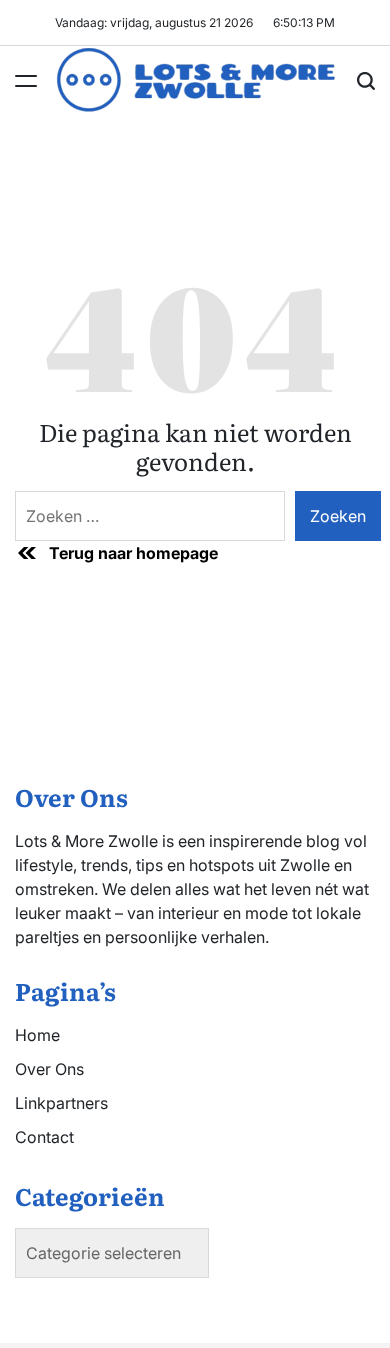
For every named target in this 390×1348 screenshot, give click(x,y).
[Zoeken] (366, 81)
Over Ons (49, 1069)
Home (37, 1035)
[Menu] (26, 81)
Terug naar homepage (133, 553)
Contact (44, 1137)
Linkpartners (61, 1103)
